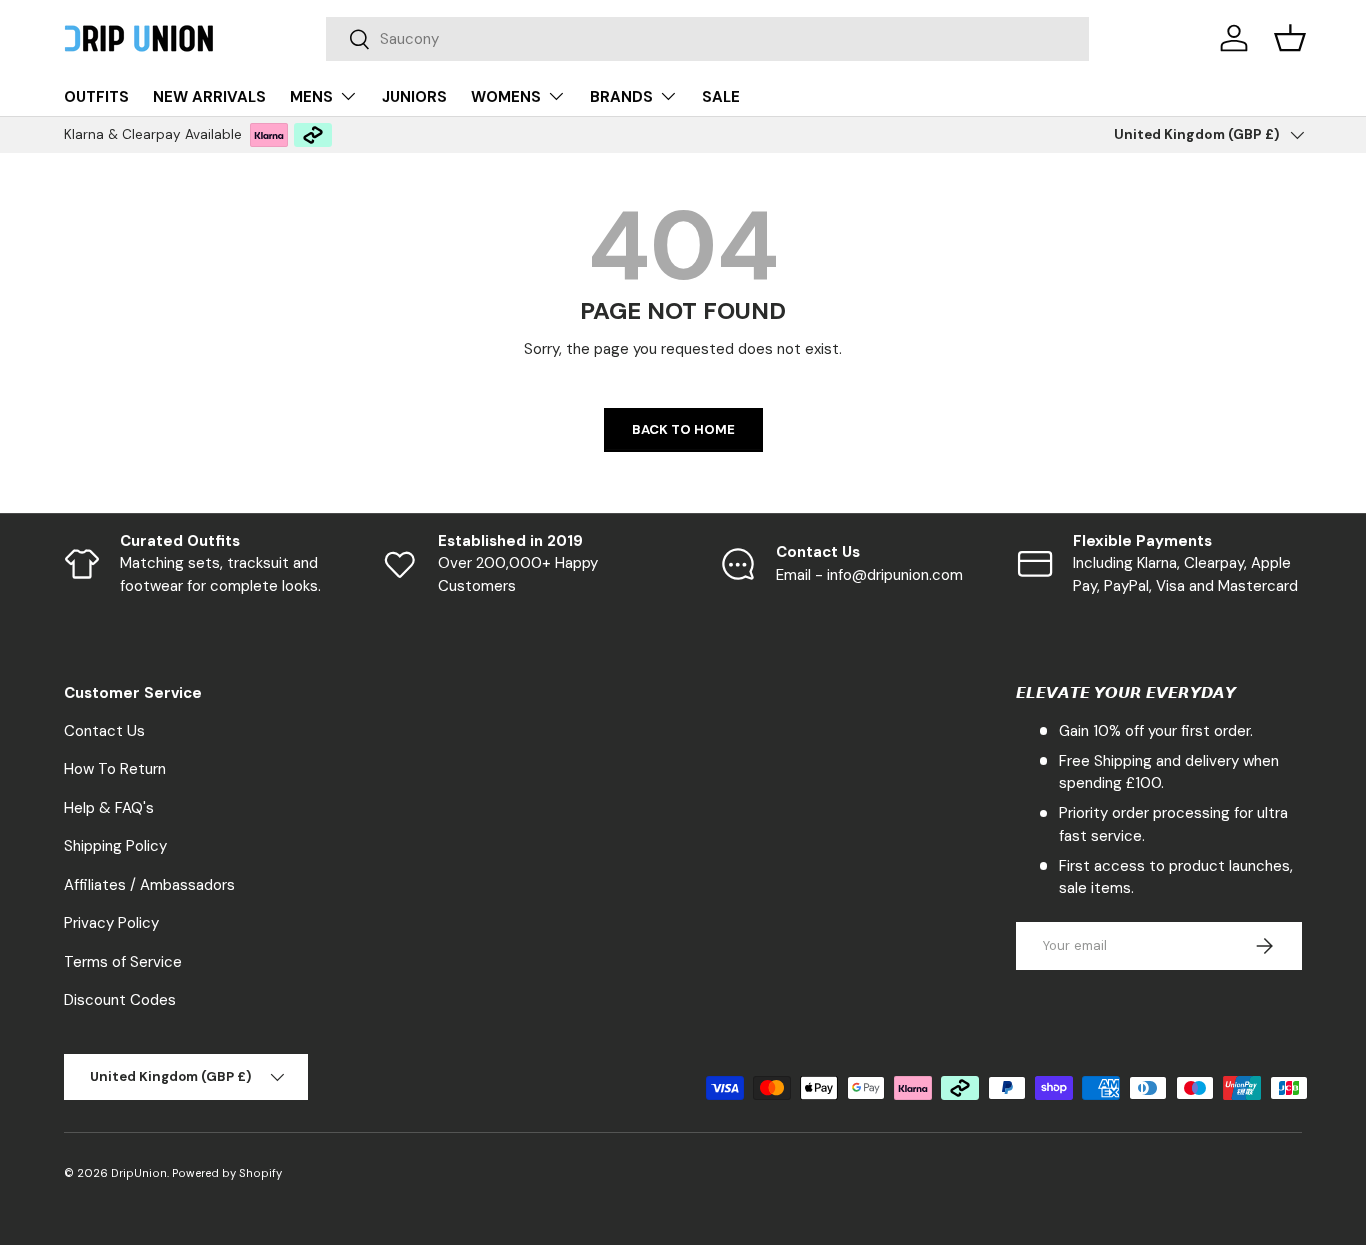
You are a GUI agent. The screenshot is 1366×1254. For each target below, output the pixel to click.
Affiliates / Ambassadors (149, 885)
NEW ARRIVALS (209, 97)
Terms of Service (123, 962)
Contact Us (104, 731)
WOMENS (506, 97)
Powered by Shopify (227, 1173)
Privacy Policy (111, 923)
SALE (721, 97)
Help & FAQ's (109, 808)
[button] (1290, 38)
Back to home (683, 429)
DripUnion (139, 1173)
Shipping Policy (115, 846)
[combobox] (707, 39)
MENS (311, 97)
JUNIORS (414, 97)
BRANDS (621, 97)
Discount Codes (120, 1000)
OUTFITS (96, 97)
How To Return (115, 769)
